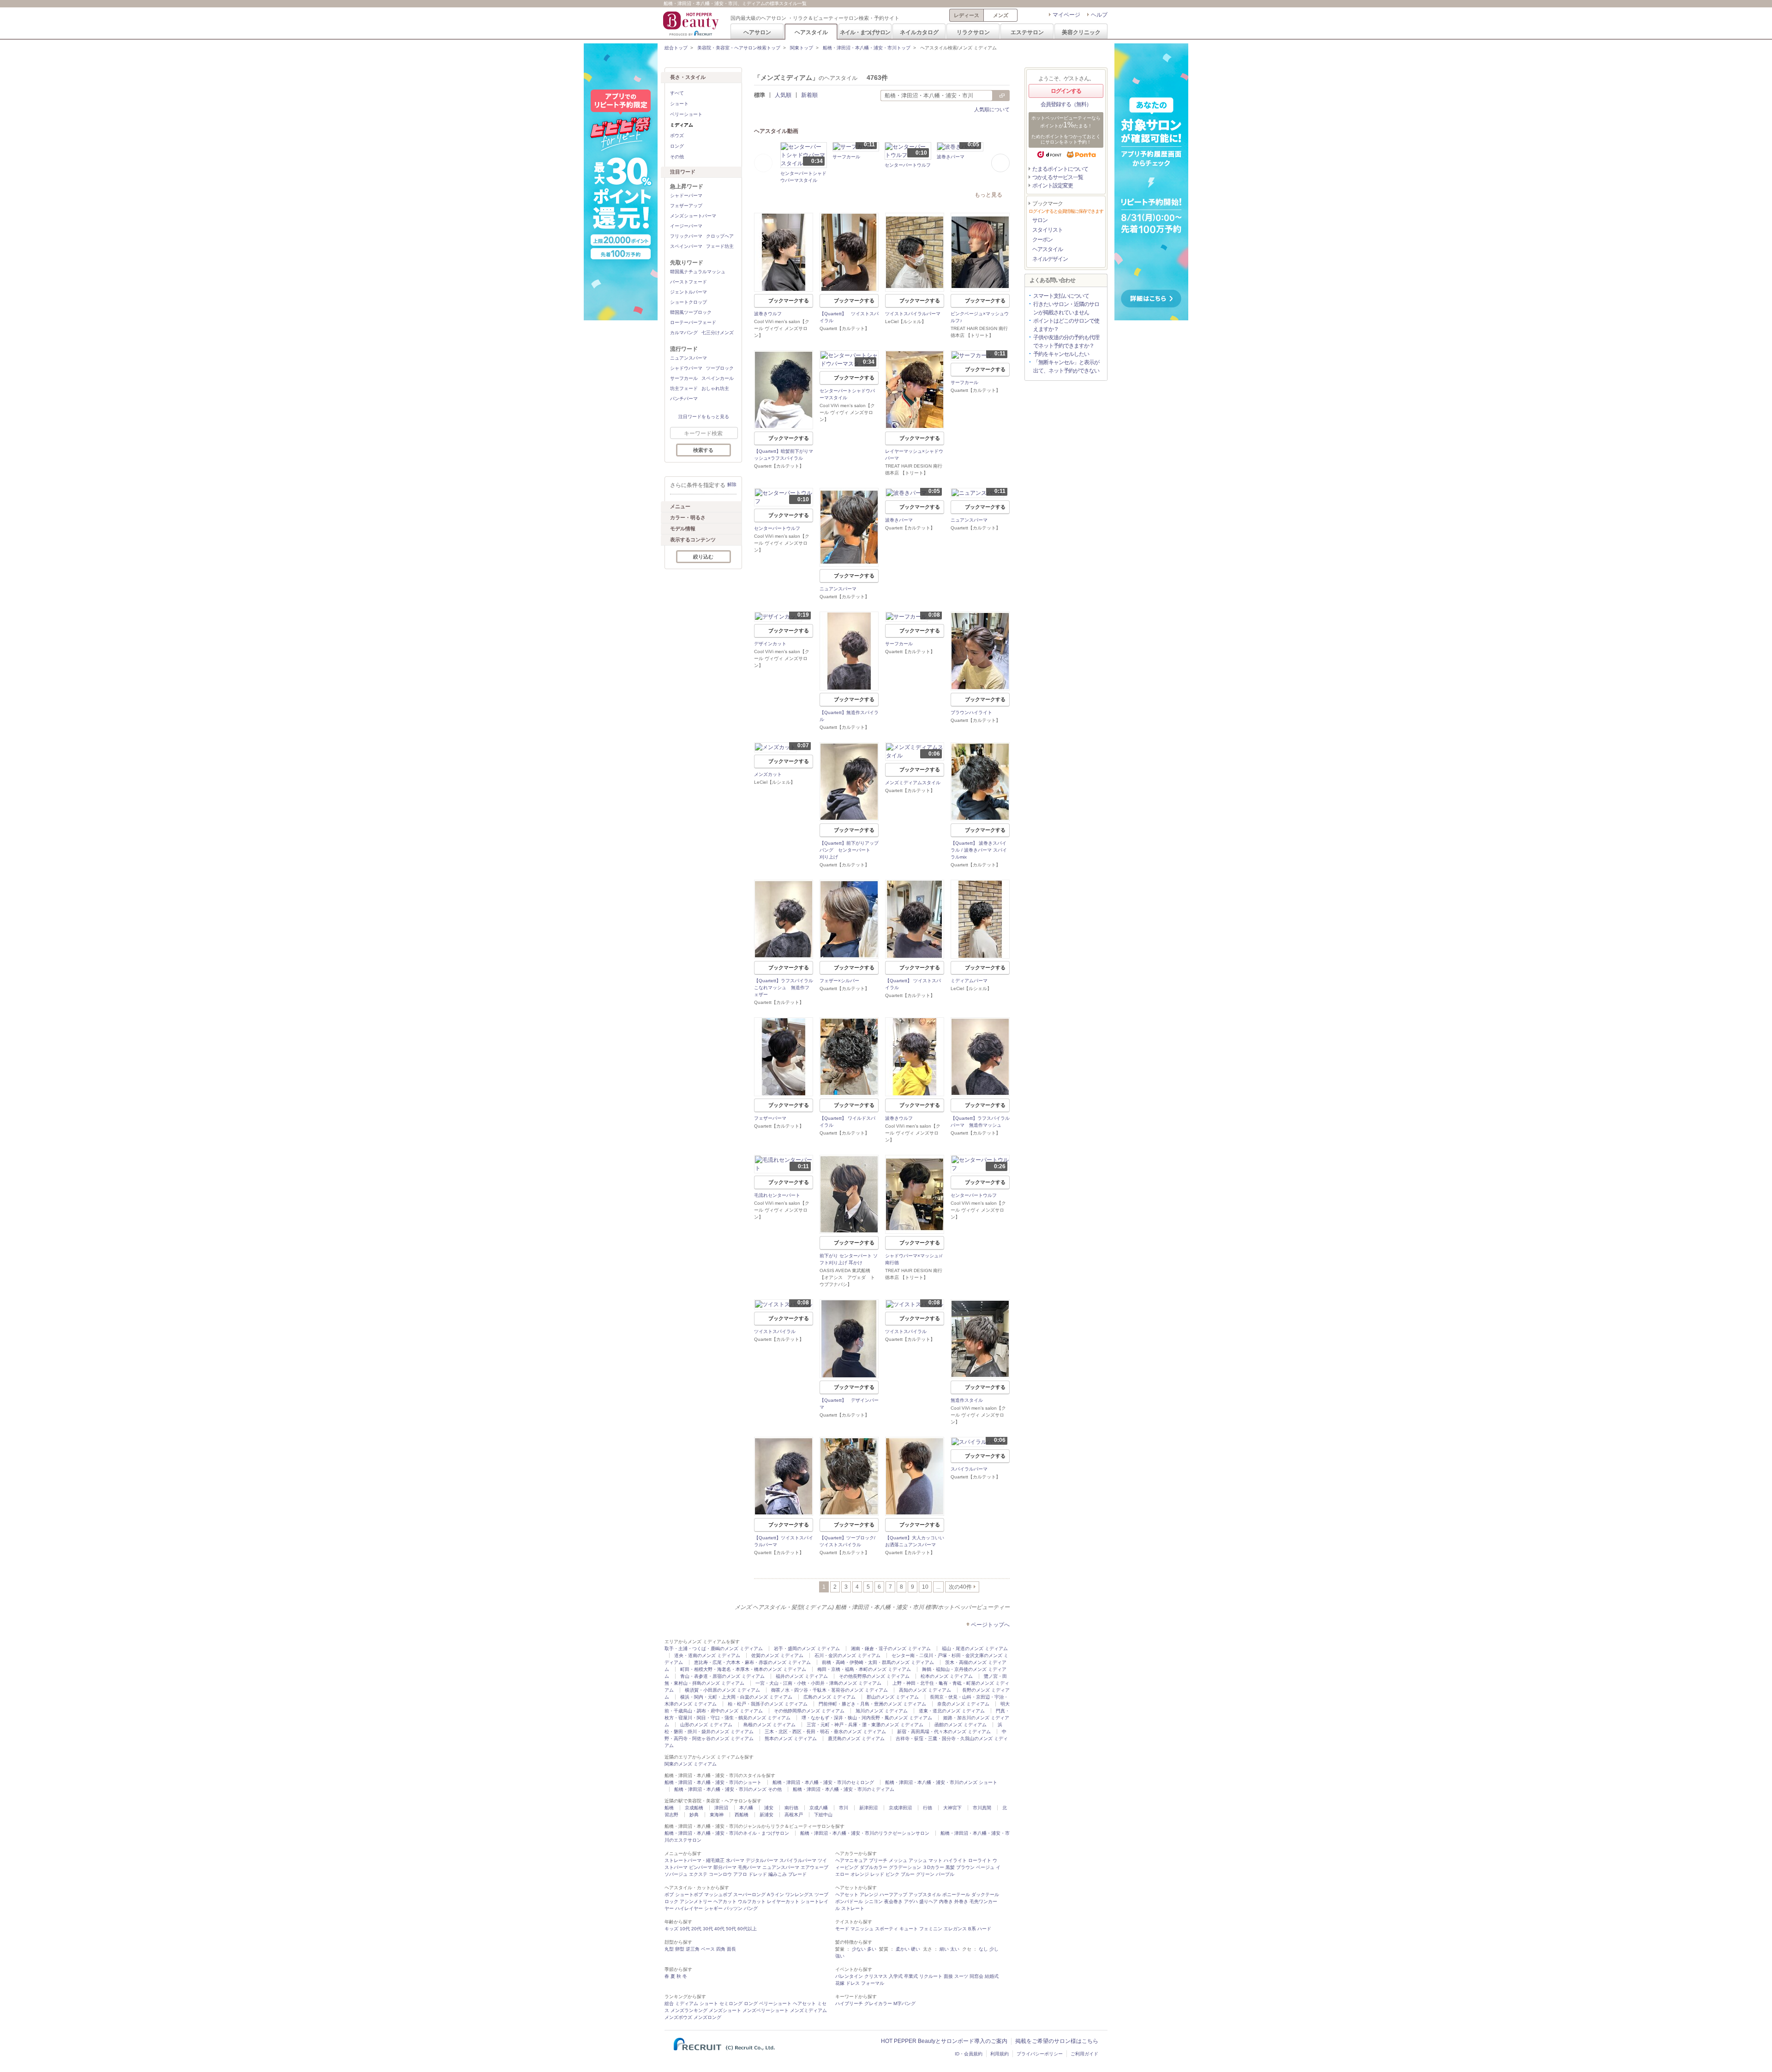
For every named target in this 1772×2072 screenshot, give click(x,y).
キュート (909, 1929)
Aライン (775, 1895)
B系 (972, 1929)
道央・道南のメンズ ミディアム (707, 1655)
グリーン (925, 1874)
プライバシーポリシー (1040, 2054)
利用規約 (1000, 2054)
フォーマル (873, 1983)
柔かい (903, 1949)
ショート (679, 104)
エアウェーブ (814, 1867)
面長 (731, 1949)
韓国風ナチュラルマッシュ (698, 272)
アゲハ (911, 1901)
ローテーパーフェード (693, 322)
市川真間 (982, 1808)
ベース (708, 1949)
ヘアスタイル (811, 32)
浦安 (769, 1808)
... (938, 1587)
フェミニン (931, 1929)
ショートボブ (689, 1895)
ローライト (980, 1860)
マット (935, 1860)
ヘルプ (1099, 15)
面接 (948, 1976)
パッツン (733, 1908)
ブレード (797, 1874)
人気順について (992, 109)
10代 (685, 1929)
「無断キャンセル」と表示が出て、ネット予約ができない (1066, 366)
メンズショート (725, 2010)
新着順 (809, 95)
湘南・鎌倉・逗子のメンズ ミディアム (891, 1649)
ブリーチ (878, 1860)
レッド (877, 1874)
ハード (984, 1929)
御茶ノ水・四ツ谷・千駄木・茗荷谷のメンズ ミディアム (829, 1690)
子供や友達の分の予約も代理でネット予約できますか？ (1066, 342)
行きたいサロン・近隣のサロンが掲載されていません (1066, 308)
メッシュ (898, 1860)
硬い (916, 1949)
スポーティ (886, 1929)
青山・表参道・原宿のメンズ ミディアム (722, 1676)
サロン (1040, 220)
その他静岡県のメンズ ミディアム (809, 1711)
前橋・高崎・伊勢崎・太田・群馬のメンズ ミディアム (878, 1662)
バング (751, 1908)
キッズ (671, 1929)
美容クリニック (1081, 32)
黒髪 (950, 1867)
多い (872, 1949)
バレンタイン (849, 1976)
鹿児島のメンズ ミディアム (856, 1739)
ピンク (892, 1874)
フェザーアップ (686, 206)
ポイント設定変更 (1053, 186)
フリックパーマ (686, 236)
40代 (719, 1929)
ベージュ (985, 1867)
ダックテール (985, 1895)
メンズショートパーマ (693, 216)
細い (944, 1949)
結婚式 (992, 1976)
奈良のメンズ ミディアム (963, 1704)
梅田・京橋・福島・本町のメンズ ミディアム (864, 1669)
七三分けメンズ (718, 333)
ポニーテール (956, 1895)
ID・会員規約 (969, 2054)
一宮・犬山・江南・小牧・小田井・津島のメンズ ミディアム (818, 1683)
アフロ (740, 1874)
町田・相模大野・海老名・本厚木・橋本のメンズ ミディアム (743, 1669)
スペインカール (718, 378)
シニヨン (874, 1901)
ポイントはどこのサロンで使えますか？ (1066, 325)
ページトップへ (990, 1625)
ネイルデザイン (1050, 259)
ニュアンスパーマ (688, 358)
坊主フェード (684, 388)
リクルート (931, 1976)
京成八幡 (819, 1808)
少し (994, 1949)
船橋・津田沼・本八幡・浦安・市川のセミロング (823, 1782)
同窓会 (976, 1976)
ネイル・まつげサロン (865, 32)
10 (925, 1587)
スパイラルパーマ (798, 1860)
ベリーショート (686, 114)
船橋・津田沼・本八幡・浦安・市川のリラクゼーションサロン (865, 1833)
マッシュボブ (718, 1895)
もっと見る (988, 195)
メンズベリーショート (766, 2010)
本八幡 (746, 1808)
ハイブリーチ (849, 2003)
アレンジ (869, 1895)
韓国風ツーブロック (691, 312)
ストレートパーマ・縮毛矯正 (694, 1860)
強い (840, 1956)
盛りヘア (928, 1901)
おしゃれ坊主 (715, 388)
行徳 (928, 1808)
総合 (669, 2003)
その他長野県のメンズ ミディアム (874, 1676)
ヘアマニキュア (851, 1860)
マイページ (1066, 15)
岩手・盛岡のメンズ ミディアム (807, 1649)
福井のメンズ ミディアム (802, 1676)
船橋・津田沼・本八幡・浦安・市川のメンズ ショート (941, 1782)
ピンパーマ (700, 1867)
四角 (721, 1949)
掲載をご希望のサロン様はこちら (1057, 2041)
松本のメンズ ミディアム (947, 1676)
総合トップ (676, 48)
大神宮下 (952, 1808)
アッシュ (918, 1860)
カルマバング (684, 333)
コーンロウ (720, 1874)
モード (842, 1929)
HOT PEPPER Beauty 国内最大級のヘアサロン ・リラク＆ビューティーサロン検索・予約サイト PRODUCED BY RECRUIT (692, 24)
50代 (731, 1929)
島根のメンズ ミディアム (769, 1725)
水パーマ (735, 1860)
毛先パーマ (749, 1867)
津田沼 (721, 1808)
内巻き (946, 1901)
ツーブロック (720, 368)
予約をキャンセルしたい (1061, 354)
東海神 (717, 1815)
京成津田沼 (900, 1808)
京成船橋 (694, 1808)
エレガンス (955, 1929)
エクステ (698, 1874)
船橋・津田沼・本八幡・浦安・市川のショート (713, 1782)
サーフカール (684, 378)
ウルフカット (752, 1901)
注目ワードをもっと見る (704, 417)
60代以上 (747, 1929)
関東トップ (802, 48)
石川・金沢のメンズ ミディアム (847, 1655)
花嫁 (840, 1983)
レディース (967, 15)
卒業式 (911, 1976)
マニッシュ (862, 1929)
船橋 (669, 1808)
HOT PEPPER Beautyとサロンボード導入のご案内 (944, 2041)
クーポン (1042, 240)
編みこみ (778, 1874)
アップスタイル (925, 1895)
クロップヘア (720, 236)
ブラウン (965, 1867)
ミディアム (687, 2003)
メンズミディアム (808, 2010)
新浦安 (766, 1815)
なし (983, 1949)
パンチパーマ (684, 399)
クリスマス (876, 1976)
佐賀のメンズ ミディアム (777, 1655)
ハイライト (955, 1860)
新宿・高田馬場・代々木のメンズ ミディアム (944, 1732)
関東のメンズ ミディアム (691, 1764)
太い (955, 1949)
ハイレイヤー (689, 1908)
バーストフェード (688, 282)
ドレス (853, 1983)
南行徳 (791, 1808)
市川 (844, 1808)
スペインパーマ (686, 246)
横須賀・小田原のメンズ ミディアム (722, 1690)
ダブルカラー (874, 1867)
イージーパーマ (686, 226)
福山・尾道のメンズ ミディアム (975, 1649)
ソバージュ (676, 1874)
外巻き (961, 1901)
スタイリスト (1048, 230)
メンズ (1001, 15)
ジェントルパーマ (688, 292)
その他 (677, 157)
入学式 (896, 1976)
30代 (708, 1929)
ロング (677, 146)
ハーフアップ (893, 1895)
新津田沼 (868, 1808)
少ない (859, 1949)
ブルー (908, 1874)
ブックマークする (789, 300)
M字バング (904, 2003)
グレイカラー (878, 2003)
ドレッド (758, 1874)
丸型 (669, 1949)
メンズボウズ (678, 2017)
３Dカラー (933, 1867)
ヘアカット (725, 1901)
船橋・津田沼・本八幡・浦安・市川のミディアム (844, 1789)
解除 (732, 484)
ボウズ (677, 135)
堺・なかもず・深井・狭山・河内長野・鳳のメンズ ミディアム (867, 1718)
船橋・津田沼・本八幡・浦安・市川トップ (867, 48)
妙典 (694, 1815)
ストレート (853, 1908)
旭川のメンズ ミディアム (882, 1711)
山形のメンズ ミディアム (706, 1725)
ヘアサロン (757, 32)
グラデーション (905, 1867)
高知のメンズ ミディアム (925, 1690)
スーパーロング (749, 1895)
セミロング (731, 2003)
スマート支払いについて (1061, 296)
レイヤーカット (783, 1901)
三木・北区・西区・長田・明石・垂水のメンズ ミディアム (825, 1732)
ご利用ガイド (1084, 2054)
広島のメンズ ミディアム (829, 1697)
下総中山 (823, 1815)
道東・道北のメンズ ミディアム (952, 1711)
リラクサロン (973, 32)
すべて (677, 93)
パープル (945, 1874)
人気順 (783, 95)
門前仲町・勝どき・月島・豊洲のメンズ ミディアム (872, 1704)
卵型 (680, 1949)
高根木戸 (794, 1815)
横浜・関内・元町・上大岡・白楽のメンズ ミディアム (736, 1697)
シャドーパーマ (686, 195)
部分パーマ (725, 1867)
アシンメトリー (696, 1901)
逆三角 (693, 1949)
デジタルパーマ (762, 1860)
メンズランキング (689, 2010)
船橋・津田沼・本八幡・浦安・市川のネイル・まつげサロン (727, 1833)
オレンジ (860, 1874)
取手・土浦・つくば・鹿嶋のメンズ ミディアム (714, 1649)
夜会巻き (893, 1901)
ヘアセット (847, 1895)
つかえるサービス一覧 (1058, 177)
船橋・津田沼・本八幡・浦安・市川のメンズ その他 (728, 1789)
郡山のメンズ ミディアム (893, 1697)
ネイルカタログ (919, 32)
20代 (696, 1929)
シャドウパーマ (686, 368)
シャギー (713, 1908)
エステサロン (1027, 32)
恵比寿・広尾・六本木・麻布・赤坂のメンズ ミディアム (752, 1662)
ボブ (669, 1895)
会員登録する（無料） (1066, 104)
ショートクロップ (688, 302)
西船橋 (742, 1815)
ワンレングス (799, 1895)
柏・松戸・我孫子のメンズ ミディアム (768, 1704)
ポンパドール (849, 1901)
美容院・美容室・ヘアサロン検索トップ (739, 48)
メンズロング (707, 2017)
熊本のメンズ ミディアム (791, 1739)
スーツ (961, 1976)
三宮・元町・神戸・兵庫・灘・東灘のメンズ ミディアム (865, 1725)
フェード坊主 (720, 246)
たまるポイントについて (1060, 169)
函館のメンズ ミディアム (961, 1725)
